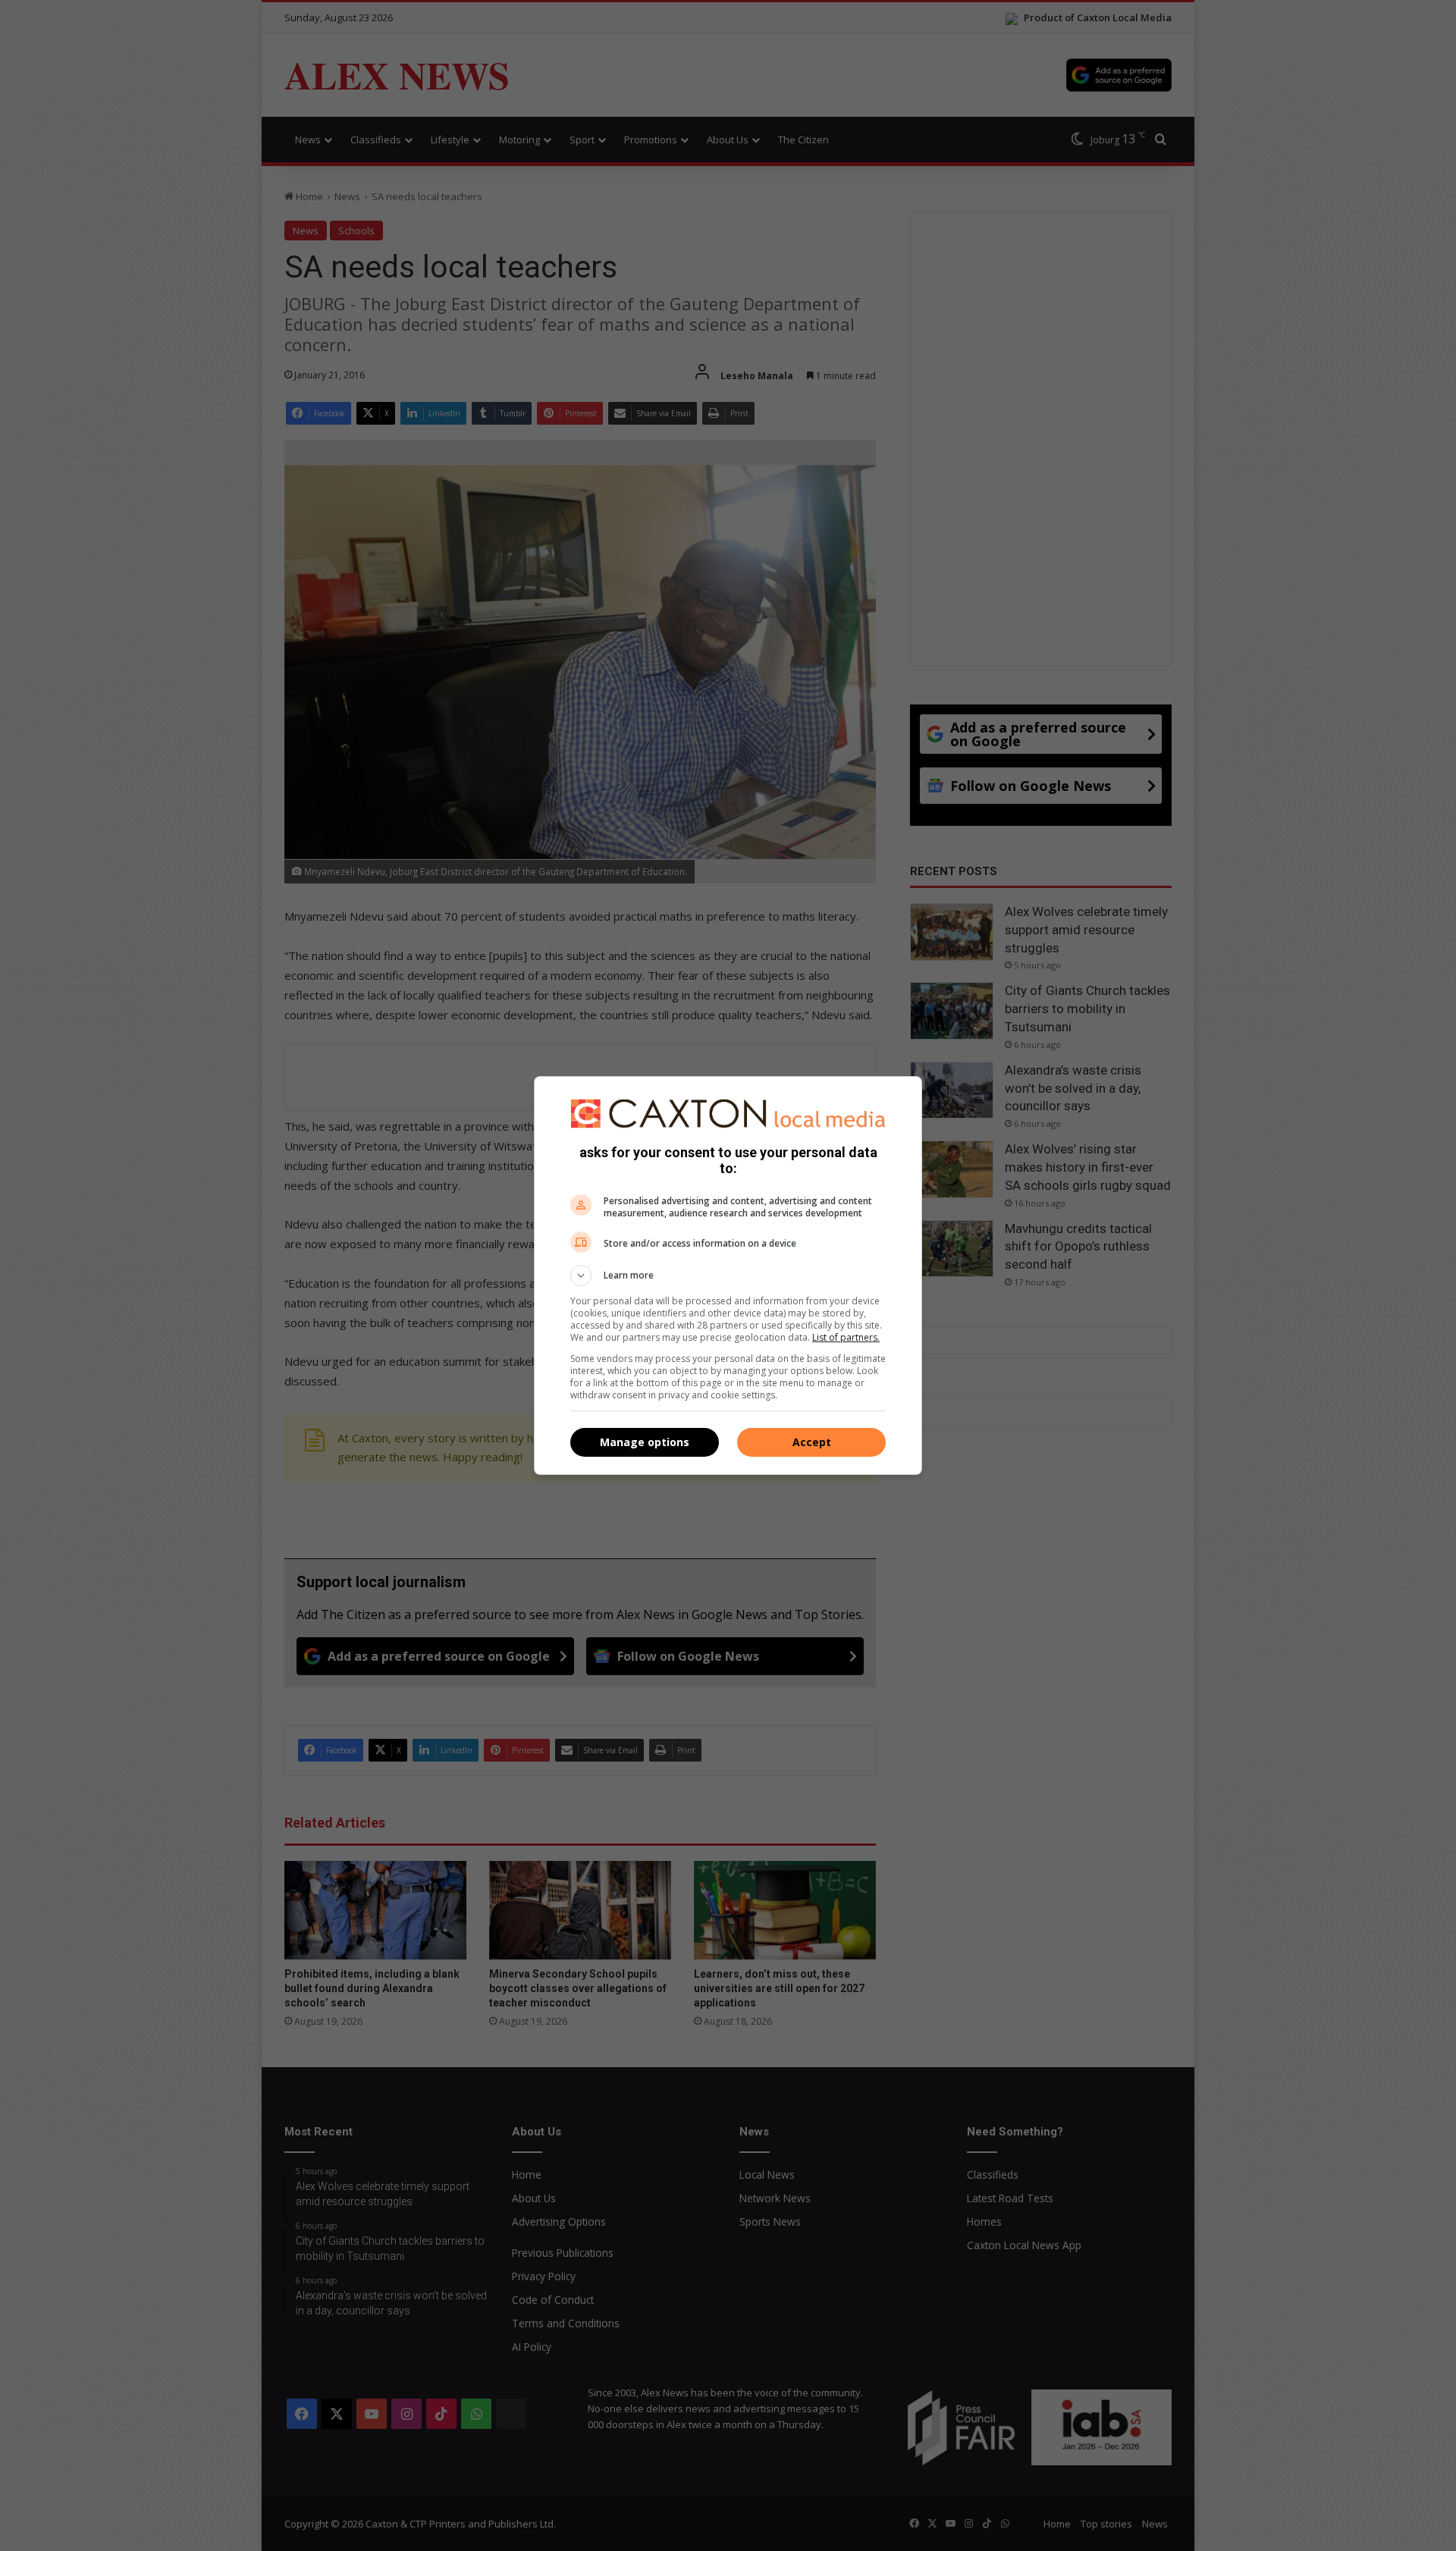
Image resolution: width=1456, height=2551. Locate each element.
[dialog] (728, 1275)
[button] (728, 1275)
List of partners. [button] (846, 1337)
